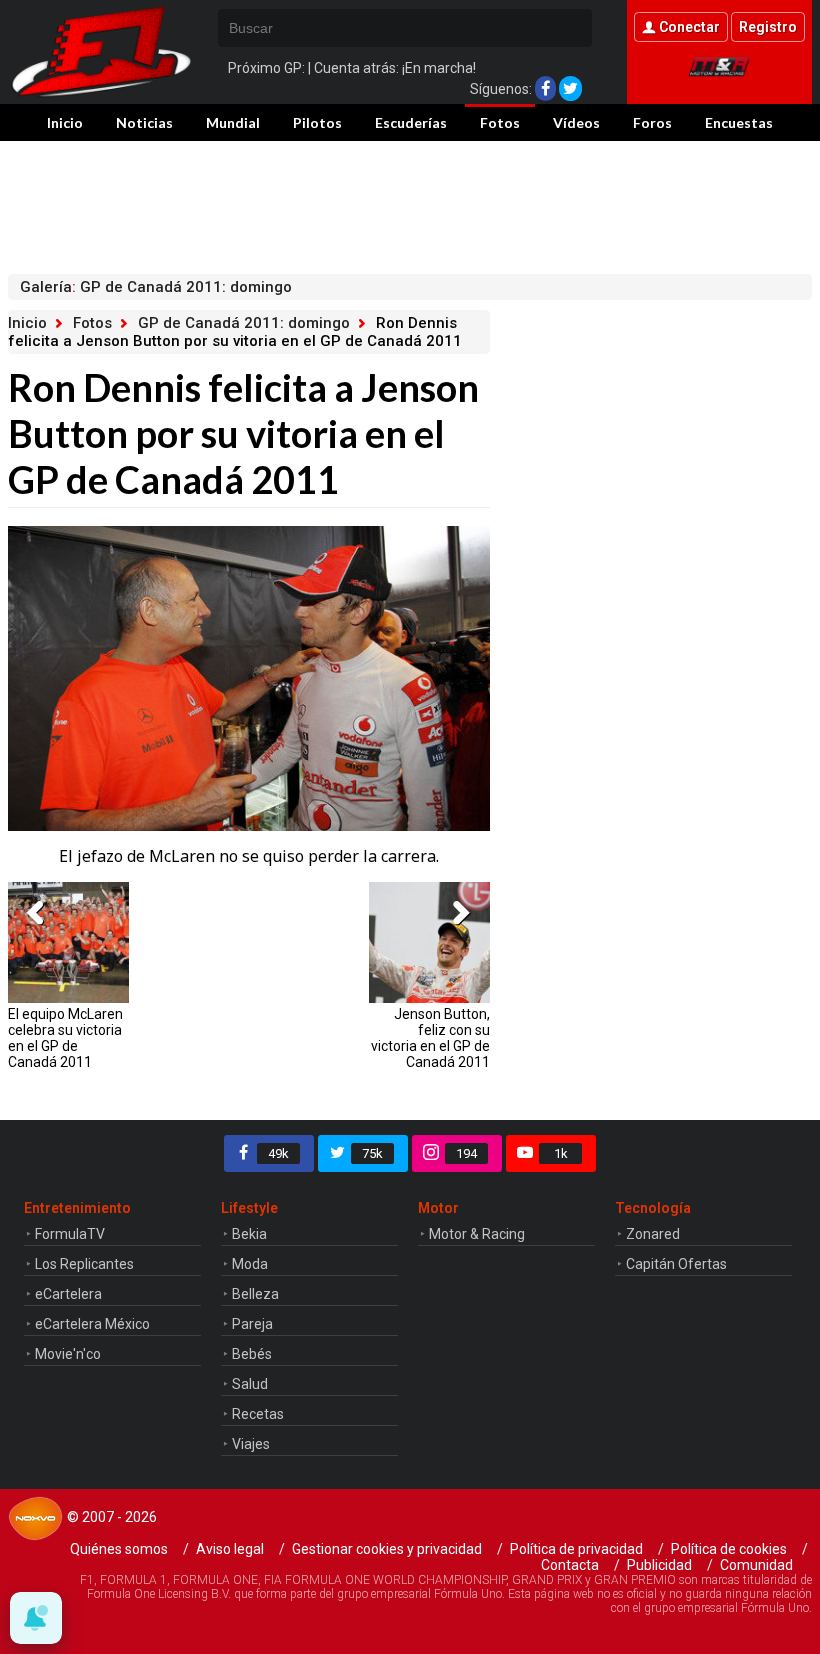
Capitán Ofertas (676, 1264)
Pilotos (317, 122)
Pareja (252, 1324)
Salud (250, 1384)
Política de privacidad (576, 1549)
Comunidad (756, 1565)
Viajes (251, 1444)
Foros (652, 122)
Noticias (144, 122)
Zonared (653, 1234)
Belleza (255, 1294)
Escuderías (411, 122)
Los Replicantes (84, 1264)
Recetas (258, 1414)
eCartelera (68, 1294)
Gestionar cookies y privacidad (387, 1549)
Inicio (65, 122)
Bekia (249, 1234)
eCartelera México (92, 1324)
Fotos (500, 122)
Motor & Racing (477, 1234)
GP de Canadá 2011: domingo (244, 323)
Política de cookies (729, 1549)
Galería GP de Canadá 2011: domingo (156, 287)
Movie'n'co (68, 1354)
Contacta (570, 1565)
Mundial (233, 122)
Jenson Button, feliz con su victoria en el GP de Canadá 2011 (430, 1037)
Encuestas (739, 122)
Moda (250, 1264)
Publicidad (659, 1565)
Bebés (252, 1354)
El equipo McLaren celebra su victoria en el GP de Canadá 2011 (65, 1037)
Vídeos (576, 122)
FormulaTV (70, 1234)
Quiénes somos (119, 1549)
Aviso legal (230, 1549)
